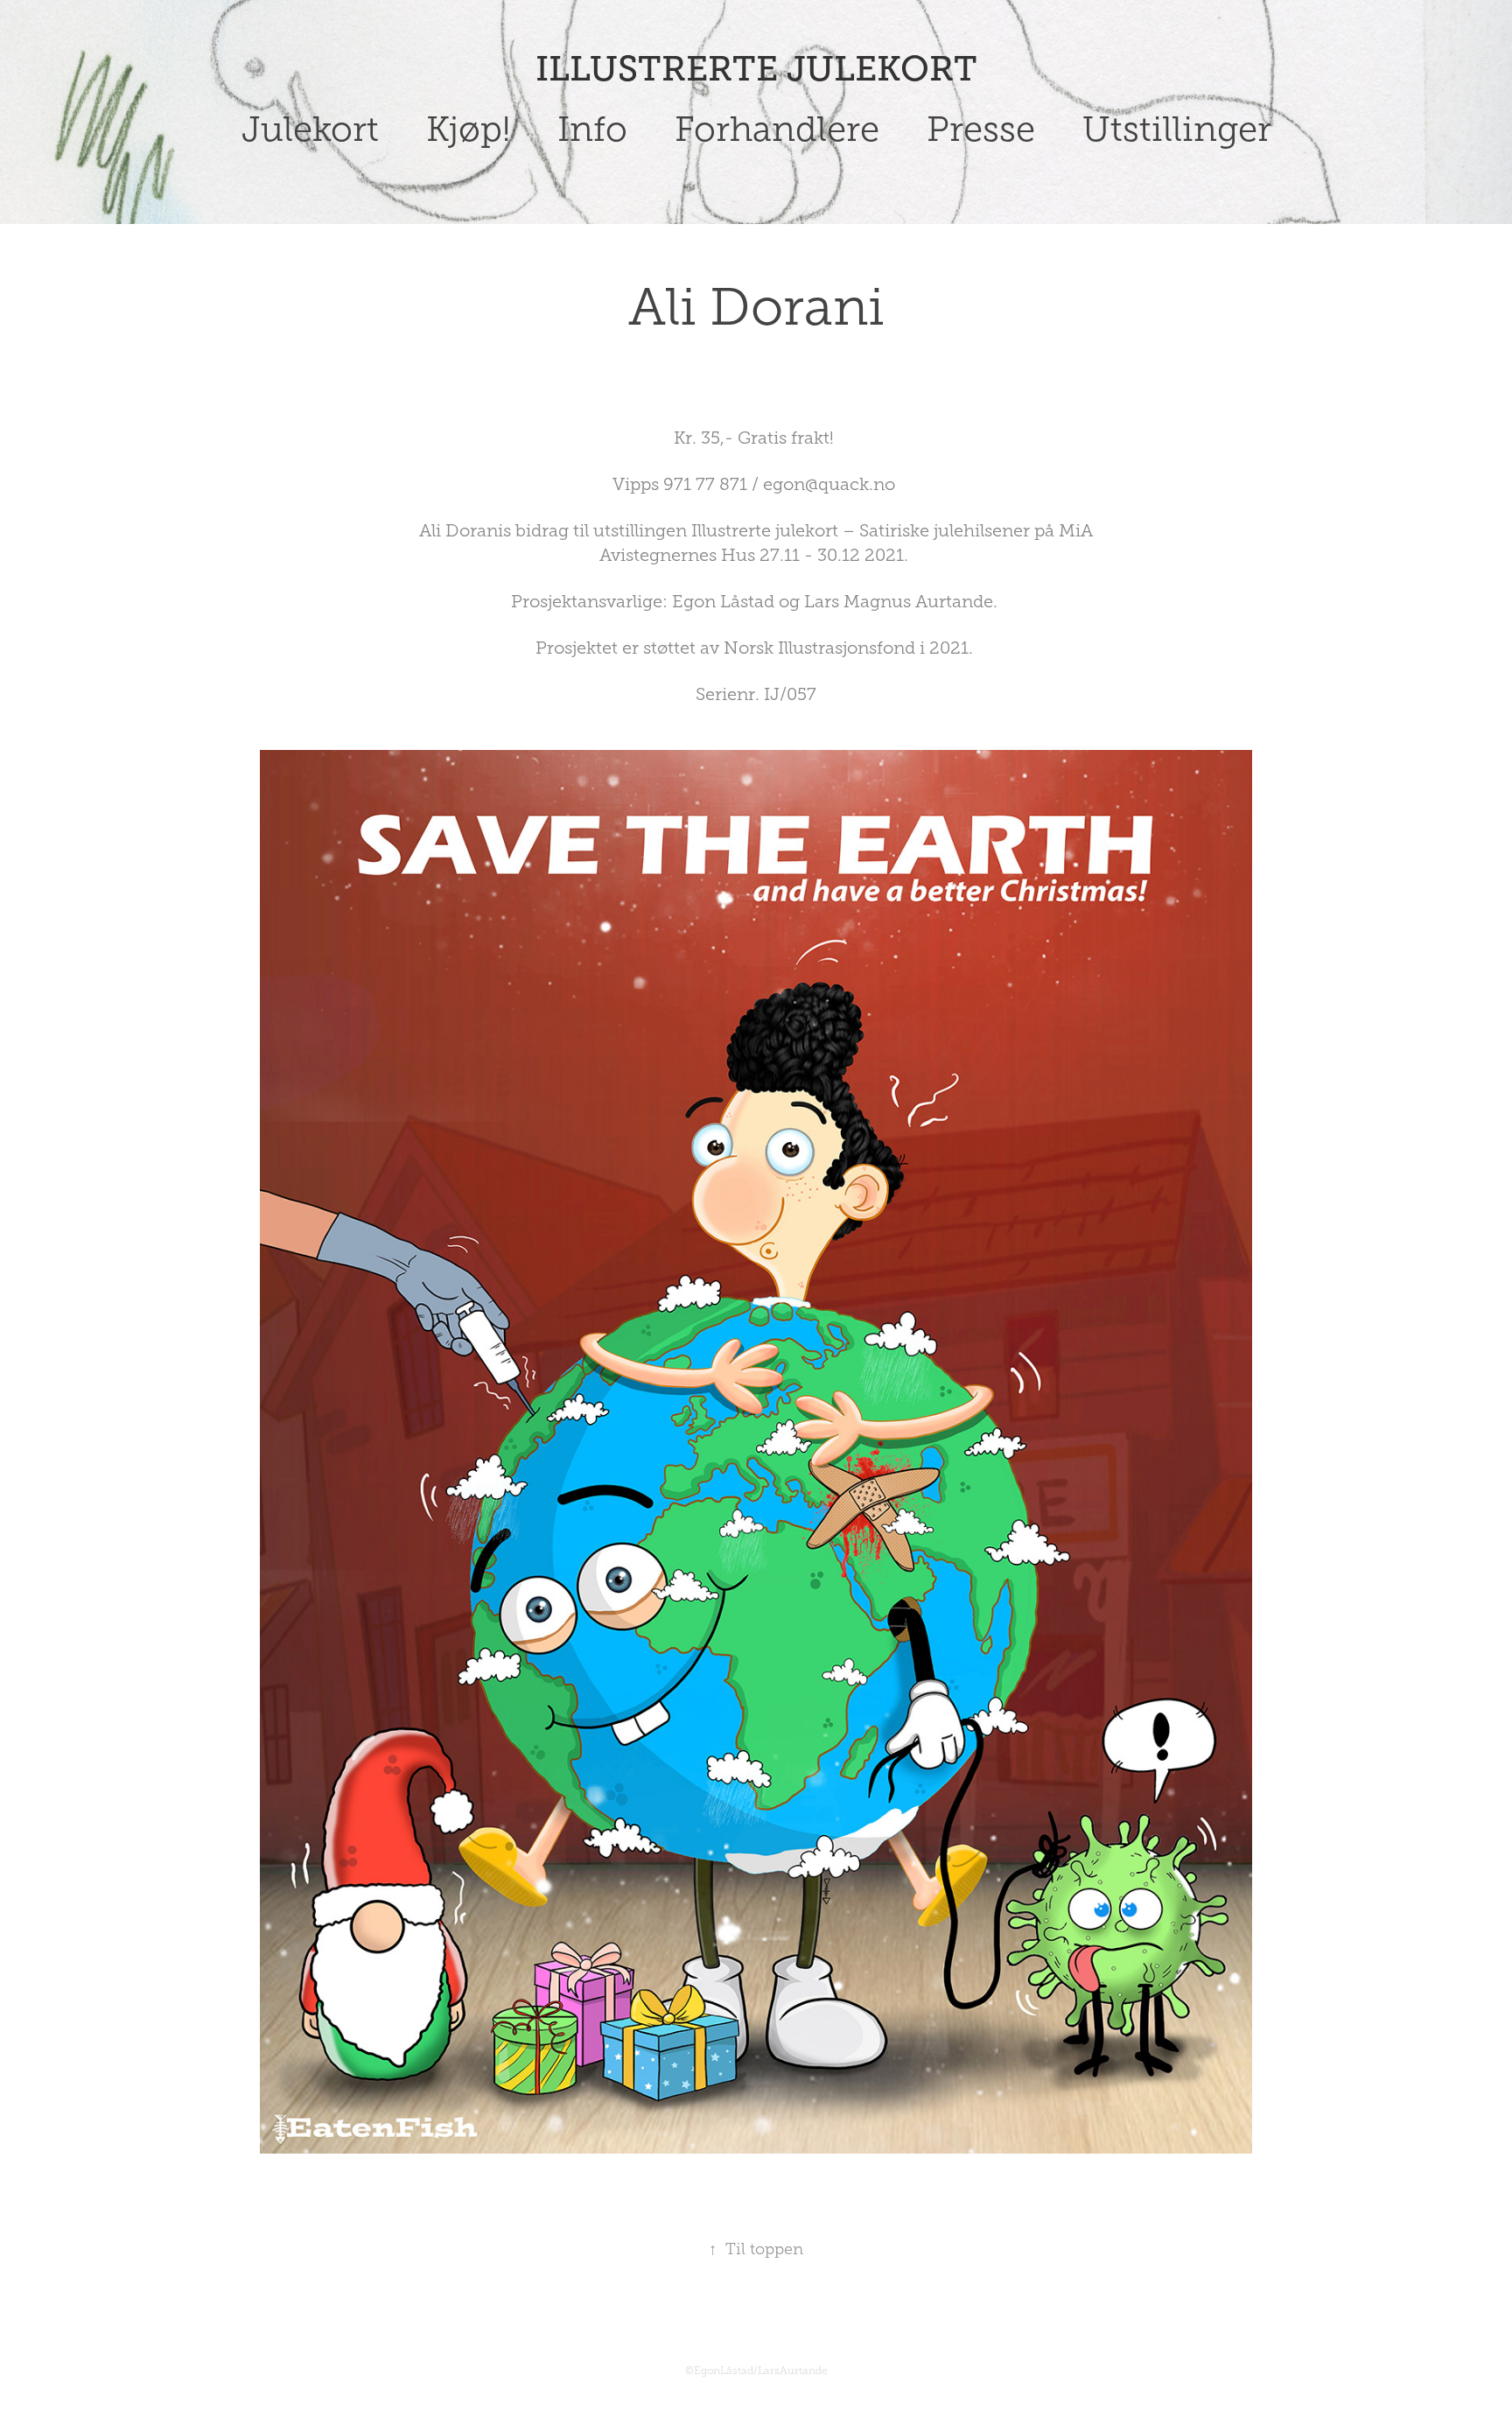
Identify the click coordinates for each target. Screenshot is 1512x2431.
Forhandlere (777, 129)
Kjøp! (468, 129)
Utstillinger (1177, 129)
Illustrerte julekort (756, 69)
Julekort (310, 129)
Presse (981, 129)
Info (592, 129)
